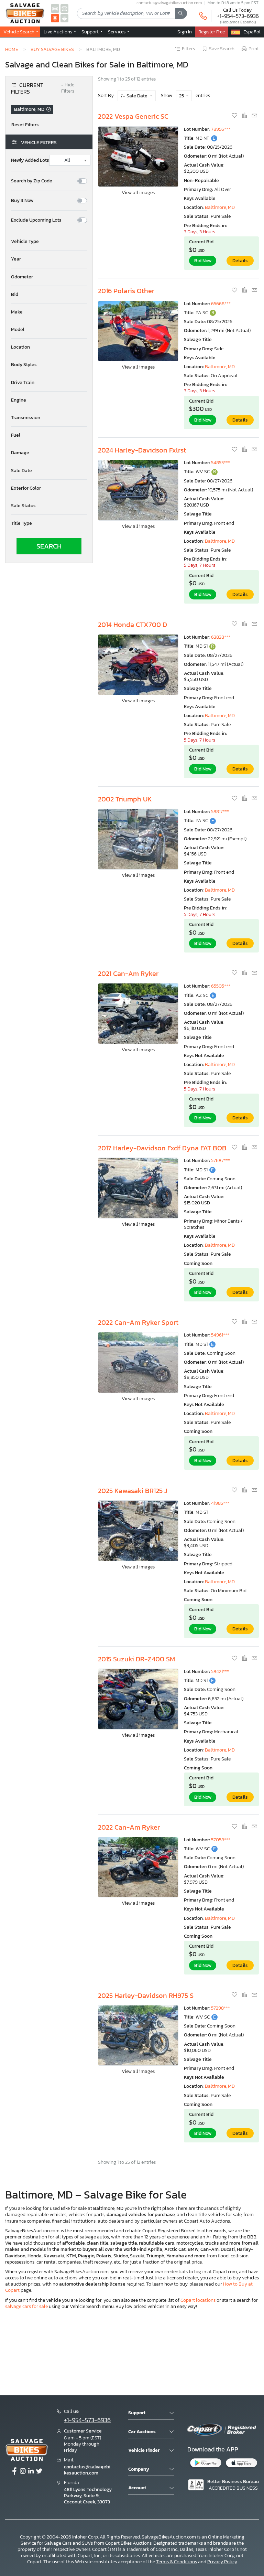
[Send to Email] (254, 116)
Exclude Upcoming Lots (36, 220)
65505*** (221, 986)
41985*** (220, 1503)
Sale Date (137, 96)
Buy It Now (22, 201)
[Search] (181, 13)
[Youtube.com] (39, 2471)
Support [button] (91, 32)
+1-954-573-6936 (238, 16)
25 (182, 96)
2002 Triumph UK (125, 799)
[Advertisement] (132, 2351)
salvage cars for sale (26, 2306)
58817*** (220, 812)
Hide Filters (68, 88)
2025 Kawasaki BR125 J (133, 1491)
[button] (49, 242)
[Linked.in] (31, 2471)
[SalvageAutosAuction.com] (55, 8)
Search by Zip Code (32, 181)
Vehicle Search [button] (19, 32)
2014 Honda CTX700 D (133, 625)
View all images (138, 193)
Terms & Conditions (177, 2562)
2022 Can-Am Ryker (129, 1827)
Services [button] (117, 32)
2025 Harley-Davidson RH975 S (146, 1995)
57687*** (221, 1161)
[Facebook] (14, 2471)
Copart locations (198, 2300)
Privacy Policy (222, 2562)
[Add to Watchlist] (235, 116)
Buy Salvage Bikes (52, 49)
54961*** (220, 1335)
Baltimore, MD (220, 207)
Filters (188, 49)
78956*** (221, 129)
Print (254, 49)
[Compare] (245, 116)
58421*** (220, 1672)
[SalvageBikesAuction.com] (55, 18)
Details (240, 261)
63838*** (221, 637)
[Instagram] (23, 2471)
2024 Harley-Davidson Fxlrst (142, 450)
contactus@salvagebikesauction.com (87, 2470)
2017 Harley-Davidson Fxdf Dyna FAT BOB (162, 1148)
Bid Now (203, 261)
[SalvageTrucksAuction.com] (65, 8)
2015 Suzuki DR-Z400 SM (136, 1659)
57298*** (221, 2008)
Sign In (185, 32)
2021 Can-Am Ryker (128, 973)
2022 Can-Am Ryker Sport (138, 1322)
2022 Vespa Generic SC (133, 116)
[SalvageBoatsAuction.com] (65, 18)
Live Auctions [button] (58, 32)
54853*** (221, 463)
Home (12, 49)
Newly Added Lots (30, 160)
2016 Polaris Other (126, 291)
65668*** (221, 304)
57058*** (221, 1840)
